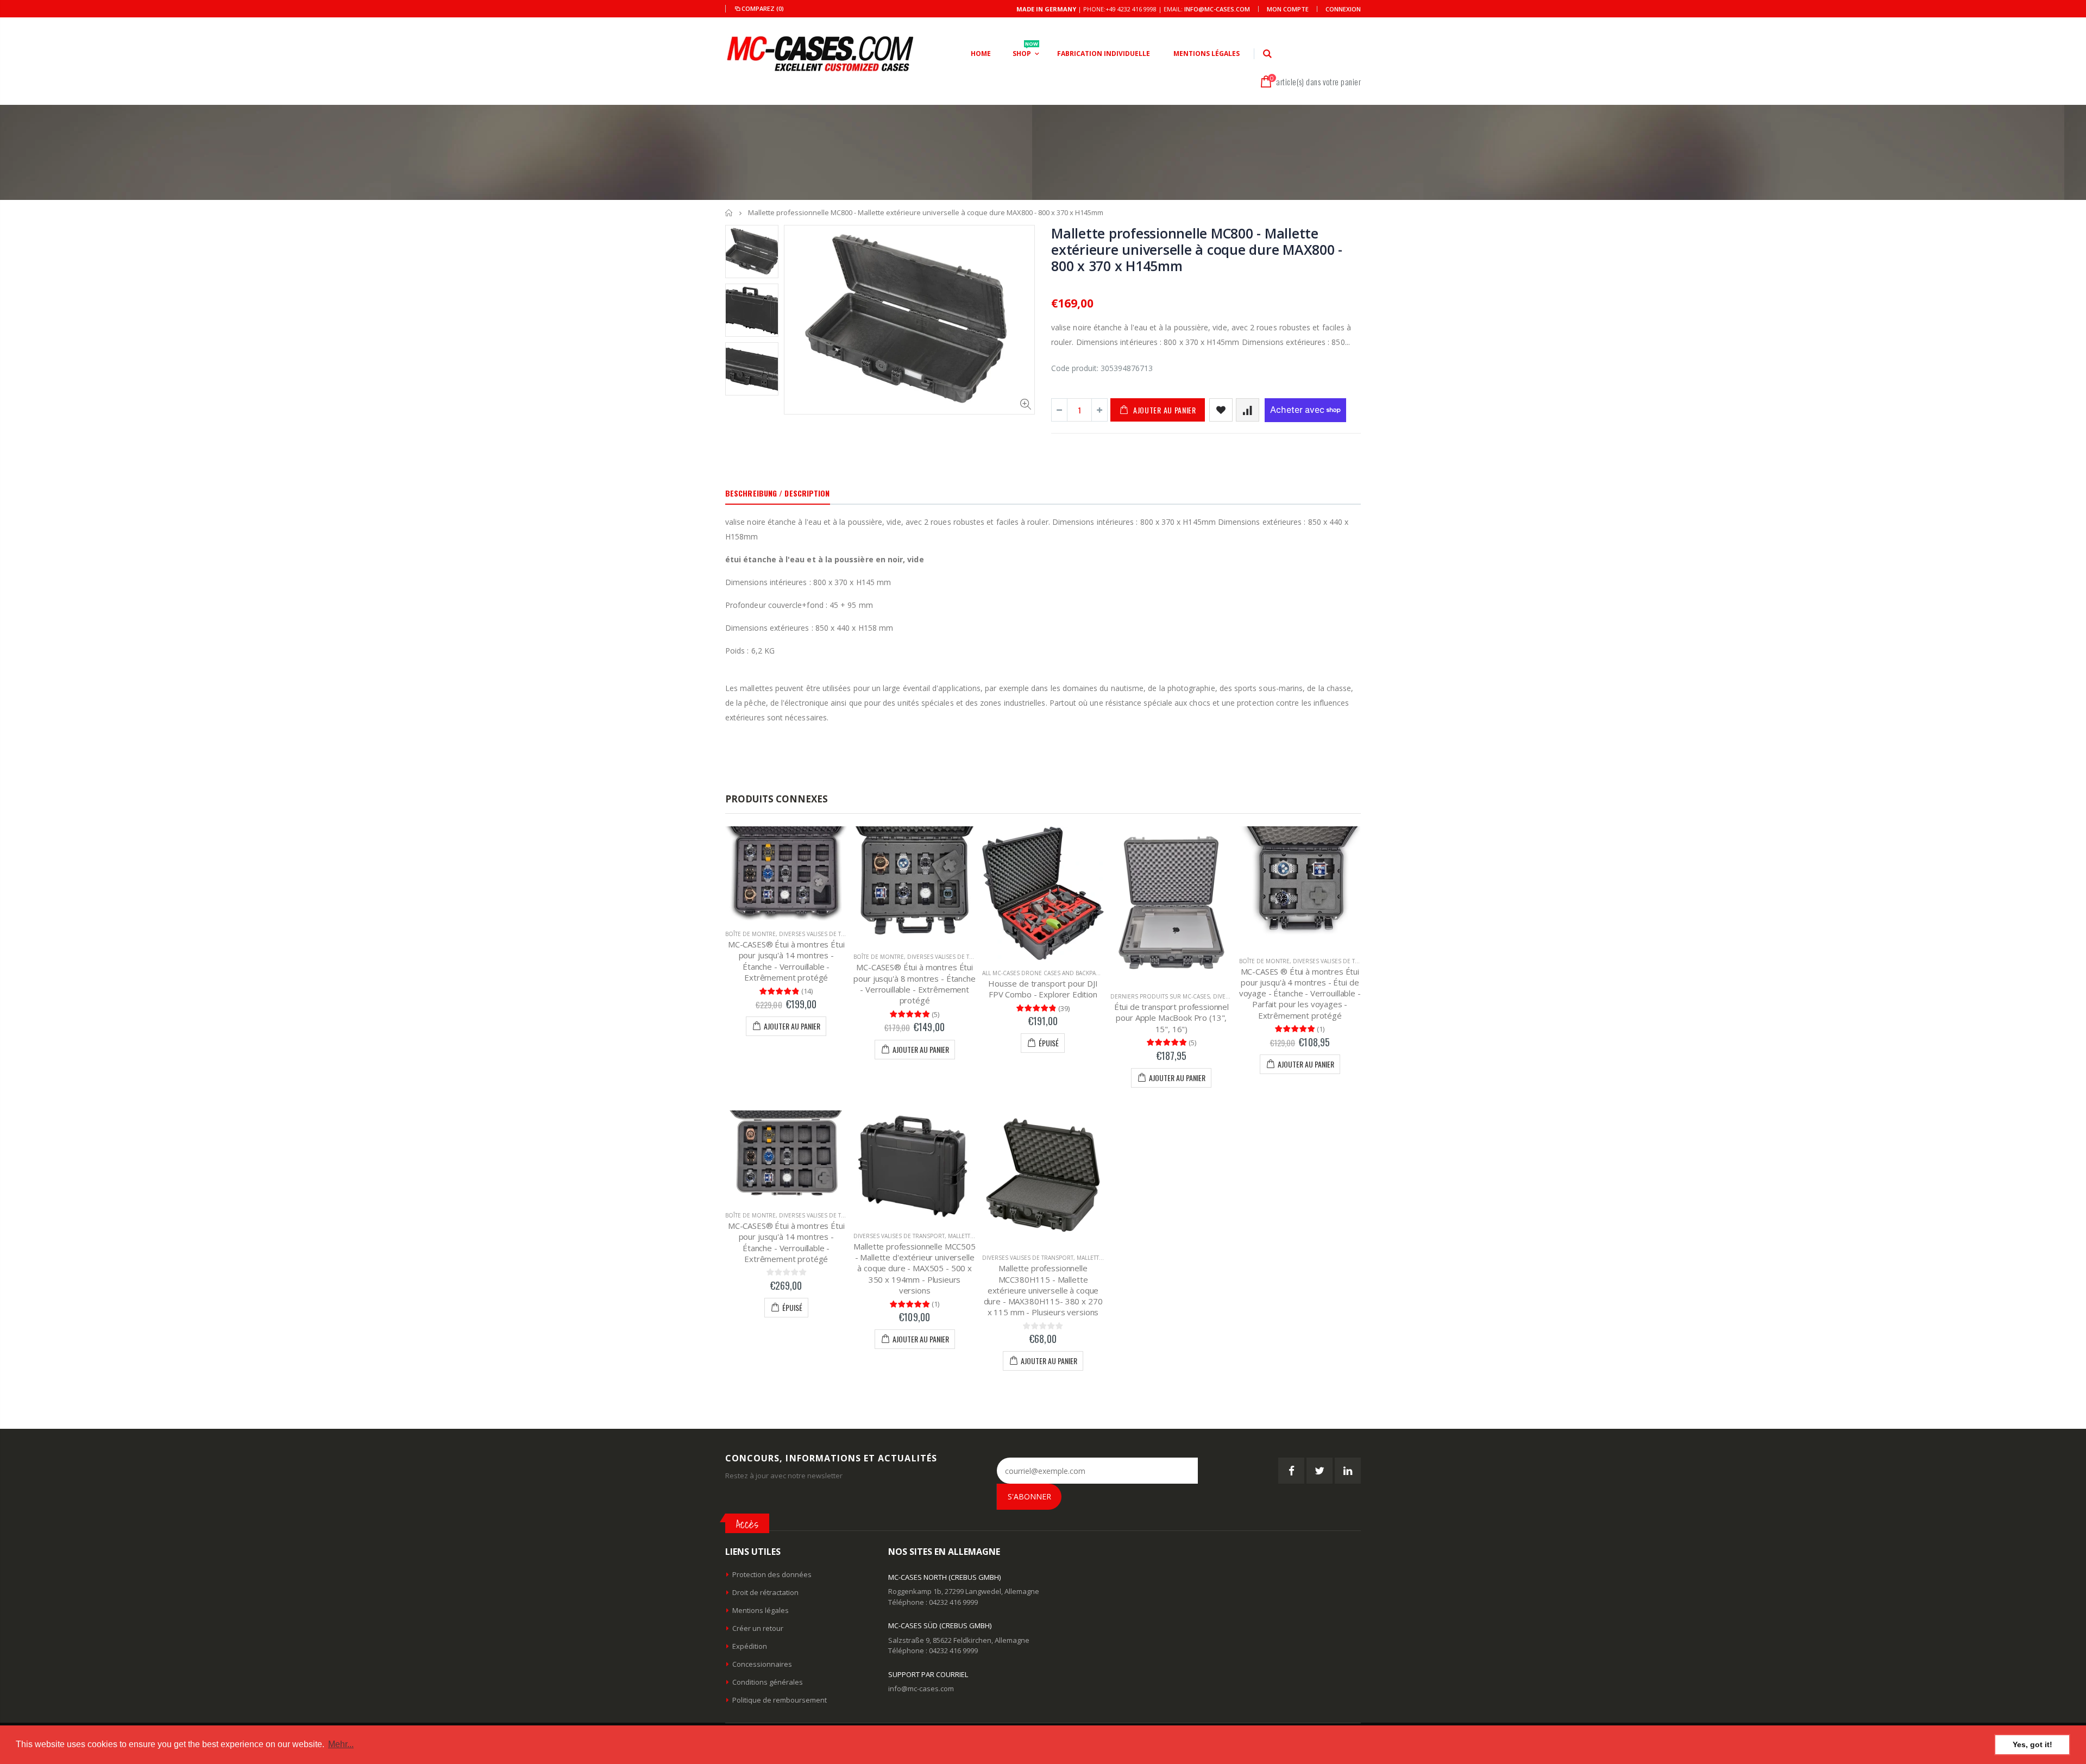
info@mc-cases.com (1217, 9)
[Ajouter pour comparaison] (1248, 410)
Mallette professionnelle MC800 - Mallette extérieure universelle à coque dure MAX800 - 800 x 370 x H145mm (1197, 249)
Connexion (1343, 9)
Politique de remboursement (780, 1700)
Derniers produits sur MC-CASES (1160, 996)
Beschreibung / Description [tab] (778, 493)
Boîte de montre (750, 934)
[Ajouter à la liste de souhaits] (1221, 410)
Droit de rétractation (765, 1592)
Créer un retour (758, 1628)
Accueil (729, 213)
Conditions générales (768, 1682)
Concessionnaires (762, 1664)
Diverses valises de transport (825, 934)
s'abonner (1029, 1496)
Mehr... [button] (341, 1744)
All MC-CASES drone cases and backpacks (1044, 973)
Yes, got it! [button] (2032, 1744)
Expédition (750, 1646)
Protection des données (772, 1574)
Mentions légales (761, 1610)
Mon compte (1288, 9)
